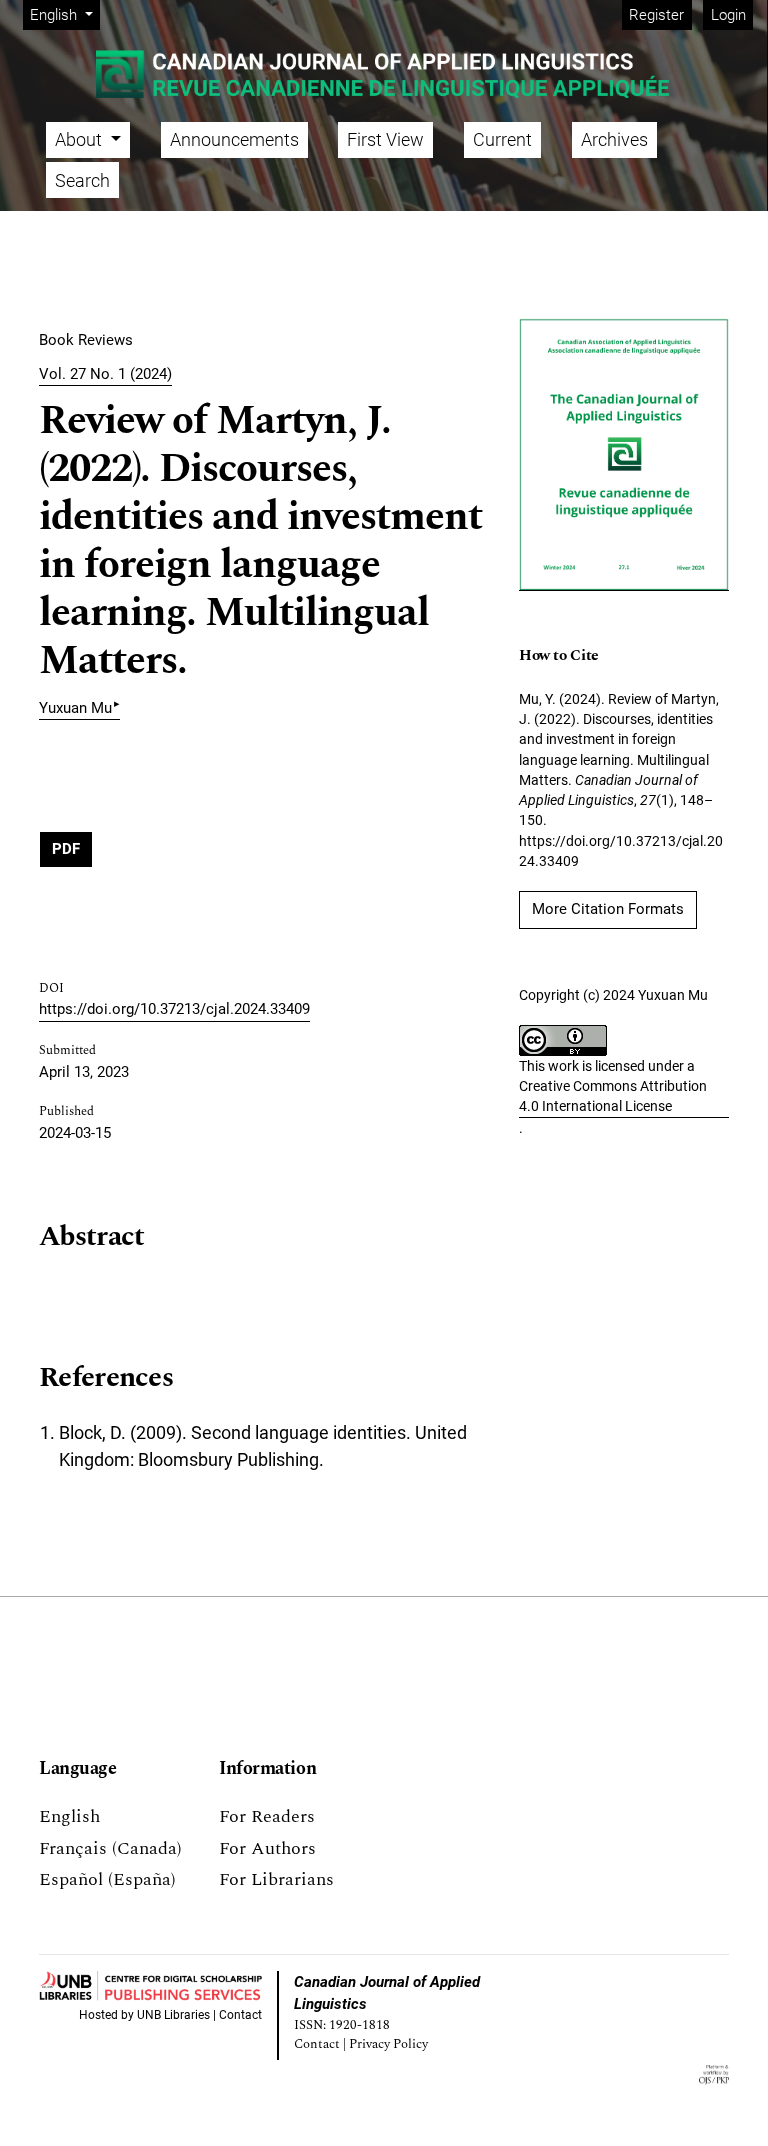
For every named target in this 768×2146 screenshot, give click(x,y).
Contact (240, 2015)
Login (728, 15)
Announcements (234, 139)
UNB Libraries (173, 2015)
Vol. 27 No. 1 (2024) (105, 374)
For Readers (267, 1816)
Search (82, 180)
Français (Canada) (110, 1848)
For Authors (267, 1848)
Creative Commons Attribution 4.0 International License (613, 1096)
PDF (66, 849)
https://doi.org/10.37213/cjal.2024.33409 (174, 1009)
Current (502, 139)
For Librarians (276, 1879)
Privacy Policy (388, 2044)
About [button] (80, 139)
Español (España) (107, 1879)
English (69, 1816)
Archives (614, 139)
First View (385, 139)
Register (656, 15)
